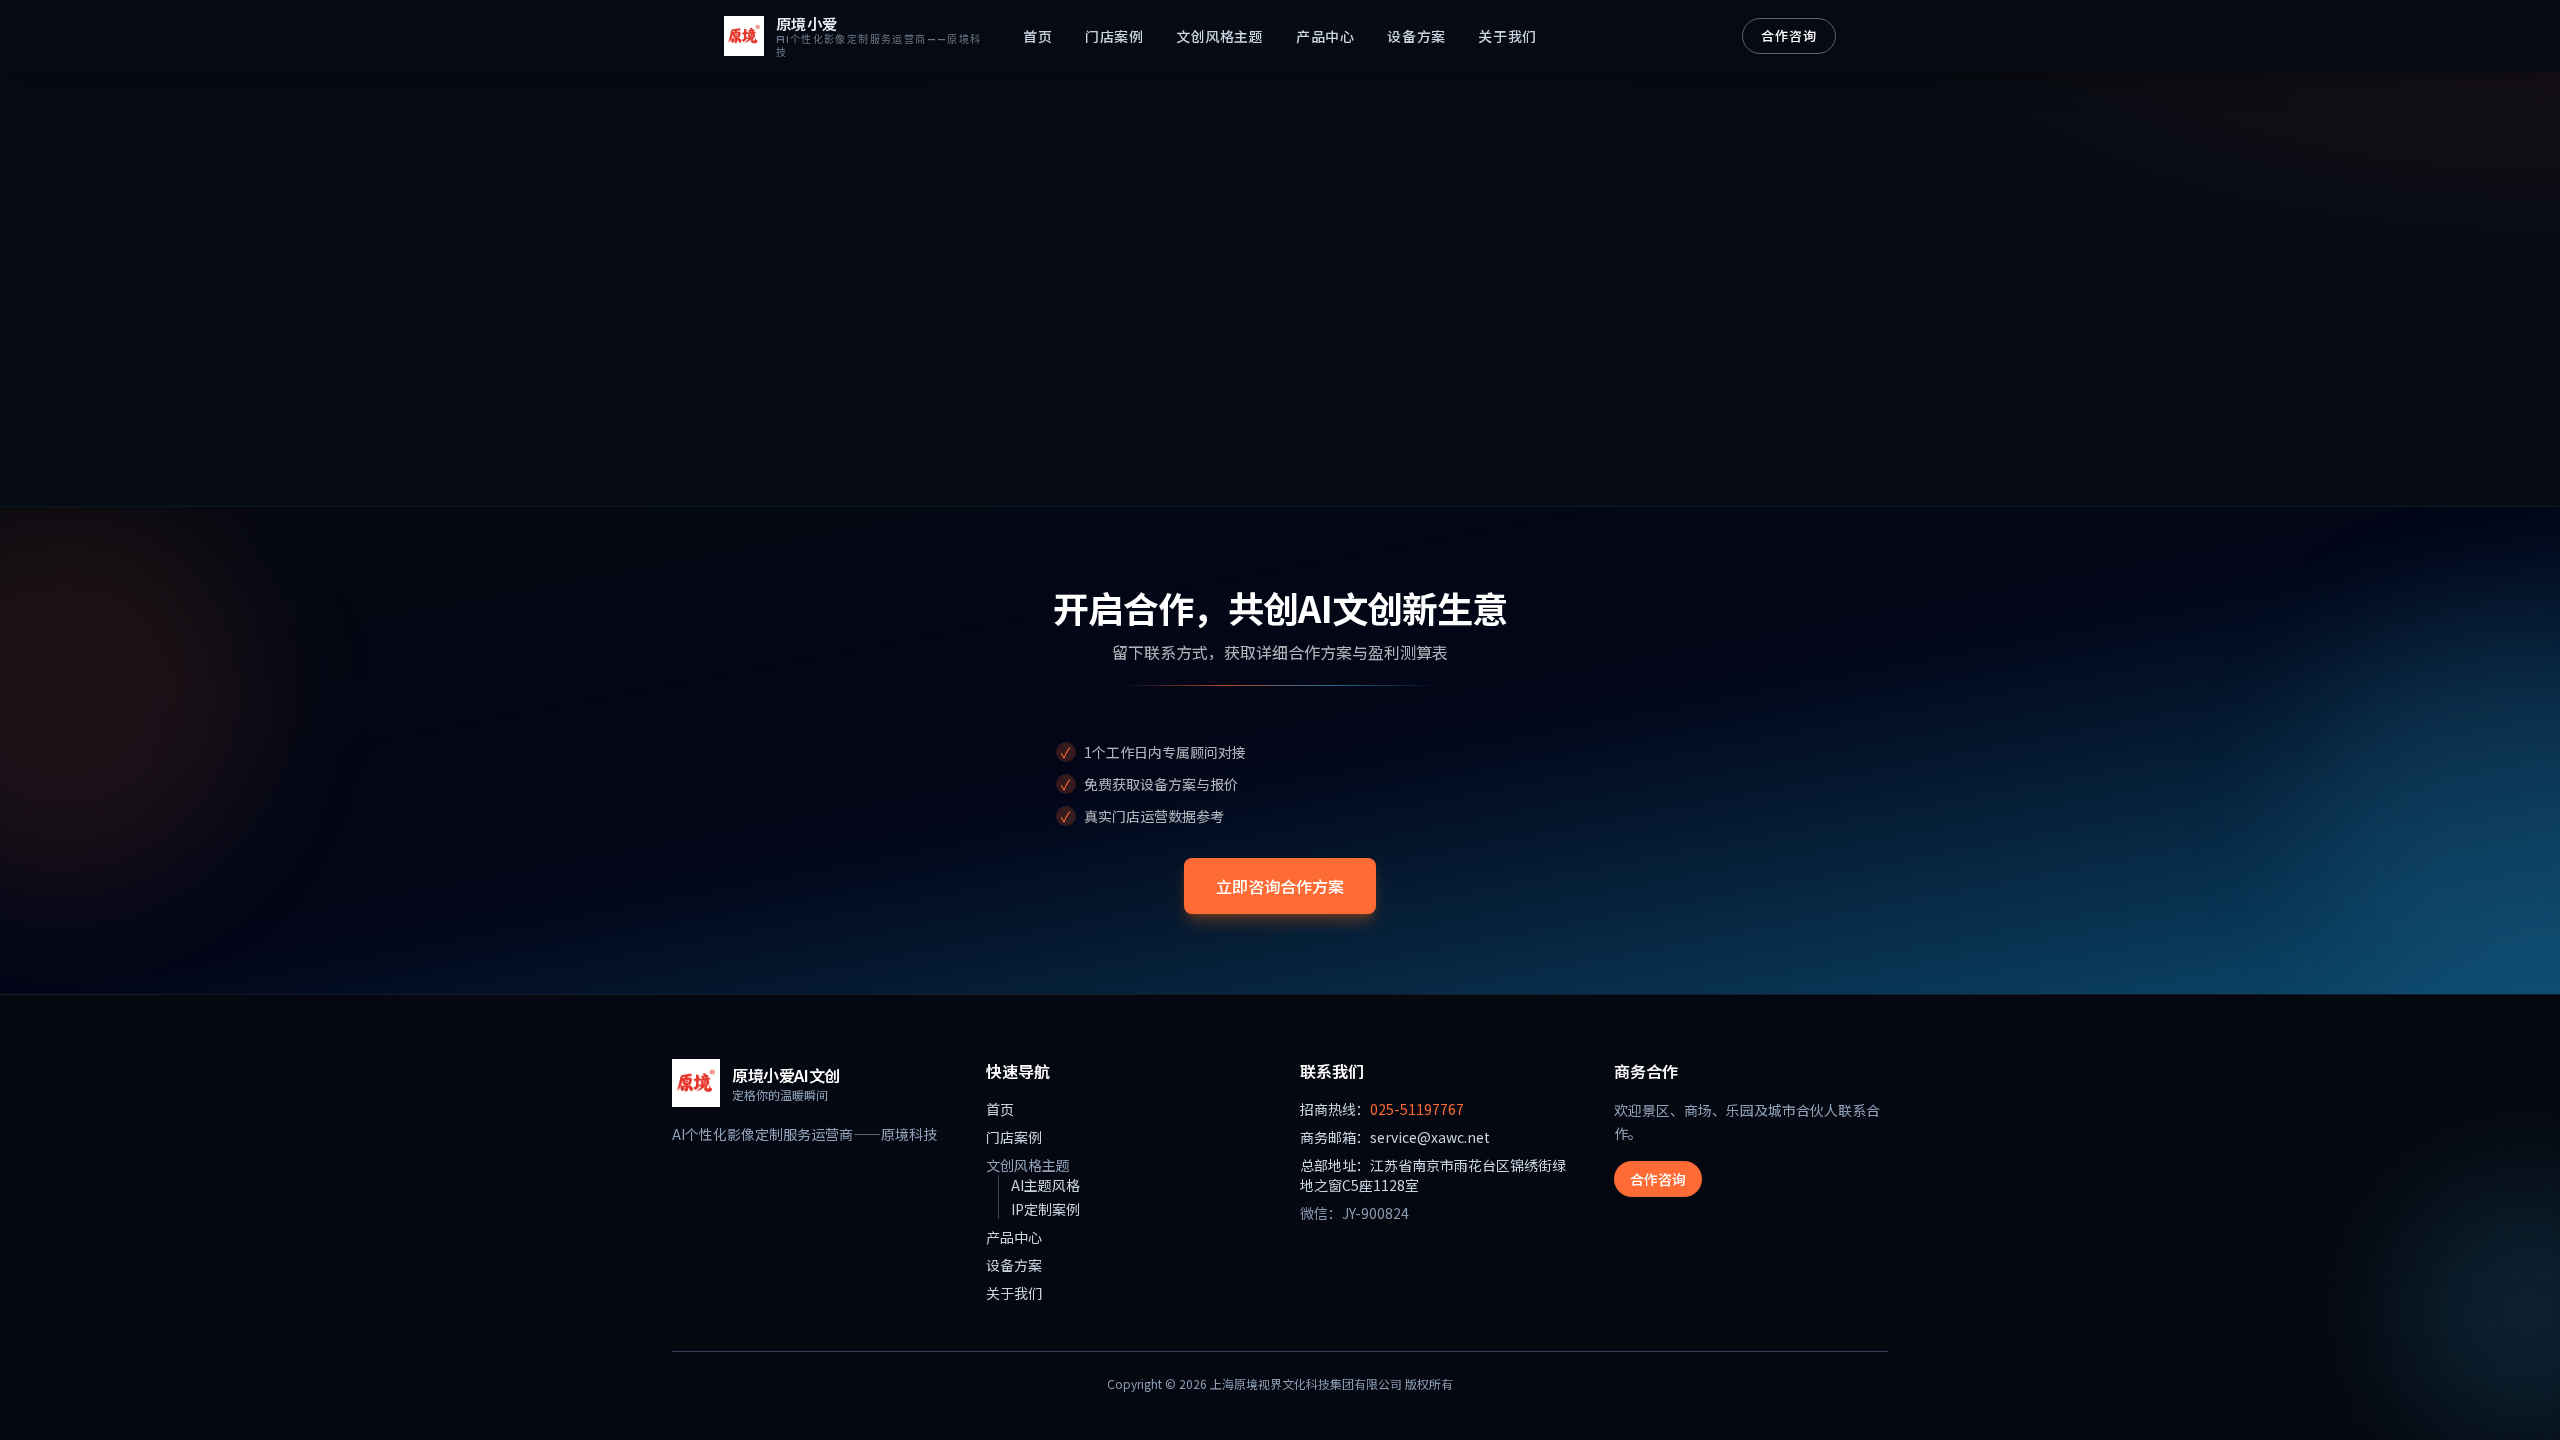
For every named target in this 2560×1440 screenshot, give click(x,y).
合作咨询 (1788, 35)
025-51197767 (1417, 1109)
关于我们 (1507, 36)
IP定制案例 (1045, 1209)
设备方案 (1416, 36)
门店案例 (1114, 36)
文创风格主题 (1219, 36)
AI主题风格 (1045, 1185)
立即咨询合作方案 (1280, 886)
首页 (1037, 36)
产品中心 (1325, 36)
